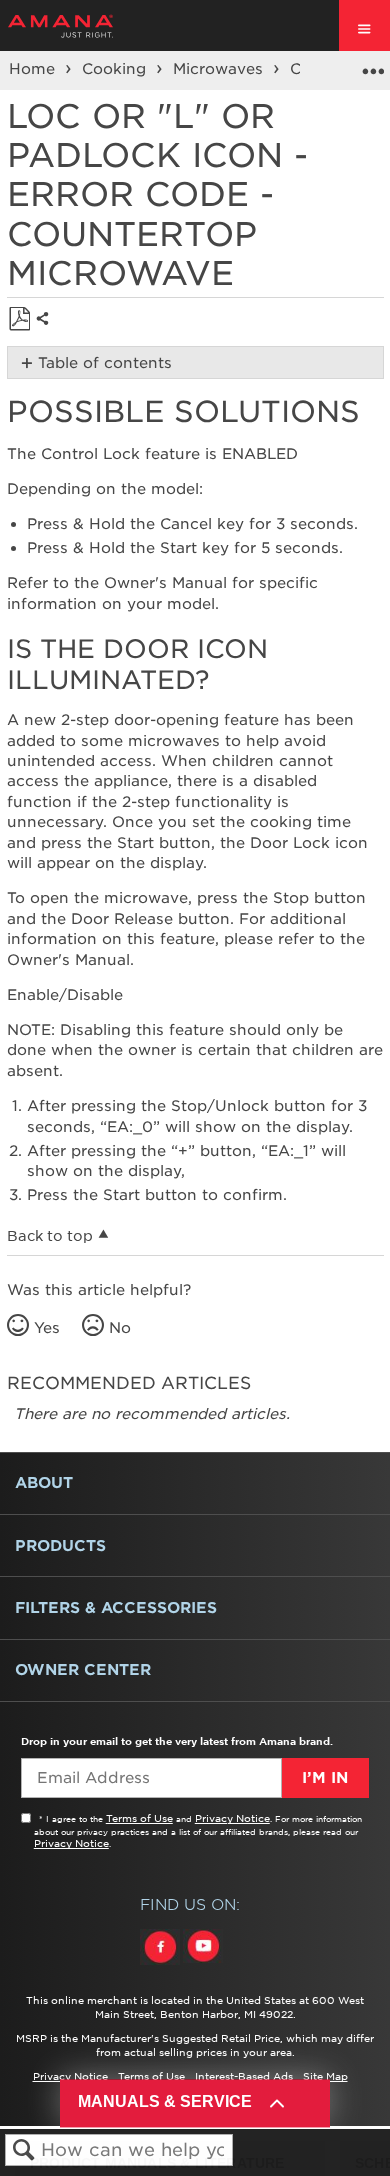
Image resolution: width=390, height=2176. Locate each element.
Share (47, 334)
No (120, 1328)
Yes (47, 1328)
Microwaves (220, 69)
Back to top (50, 1236)
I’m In (325, 1778)
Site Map (325, 2076)
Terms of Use (139, 1818)
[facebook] (161, 1965)
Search (23, 2150)
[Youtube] (203, 1965)
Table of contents (105, 363)
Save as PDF (19, 319)
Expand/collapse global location (373, 64)
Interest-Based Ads (244, 2076)
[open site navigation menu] (364, 25)
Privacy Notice (232, 1818)
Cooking (116, 69)
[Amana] (91, 26)
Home (34, 69)
